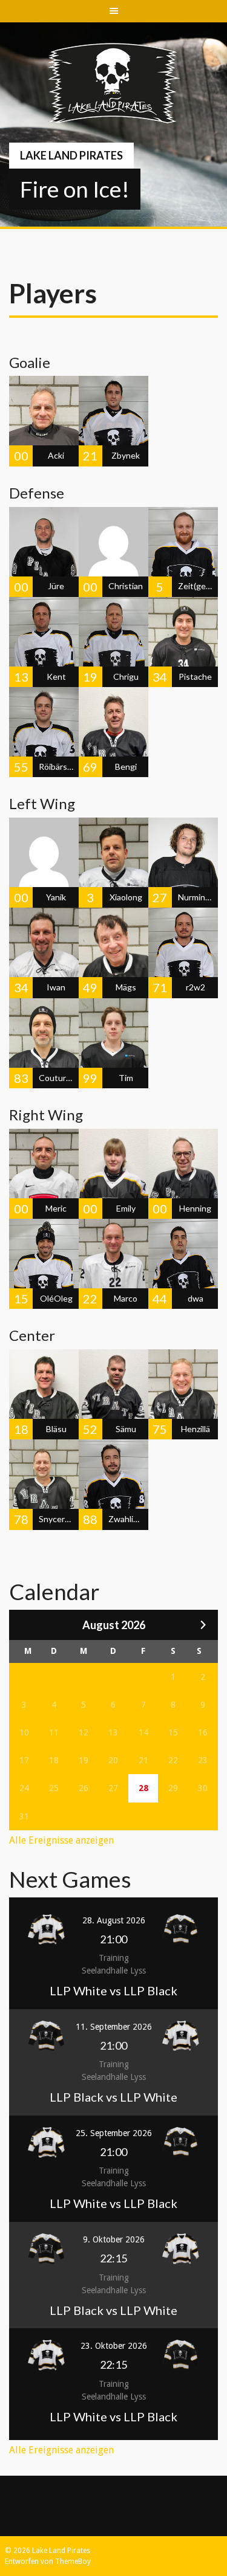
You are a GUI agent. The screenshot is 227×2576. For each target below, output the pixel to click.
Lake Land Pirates (71, 155)
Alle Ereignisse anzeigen (61, 1840)
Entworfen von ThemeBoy (48, 2561)
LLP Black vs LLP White (113, 2097)
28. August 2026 (114, 1920)
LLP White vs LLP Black (113, 1990)
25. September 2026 (114, 2133)
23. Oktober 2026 (114, 2346)
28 (143, 1788)
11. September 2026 (114, 2027)
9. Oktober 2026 (114, 2239)
